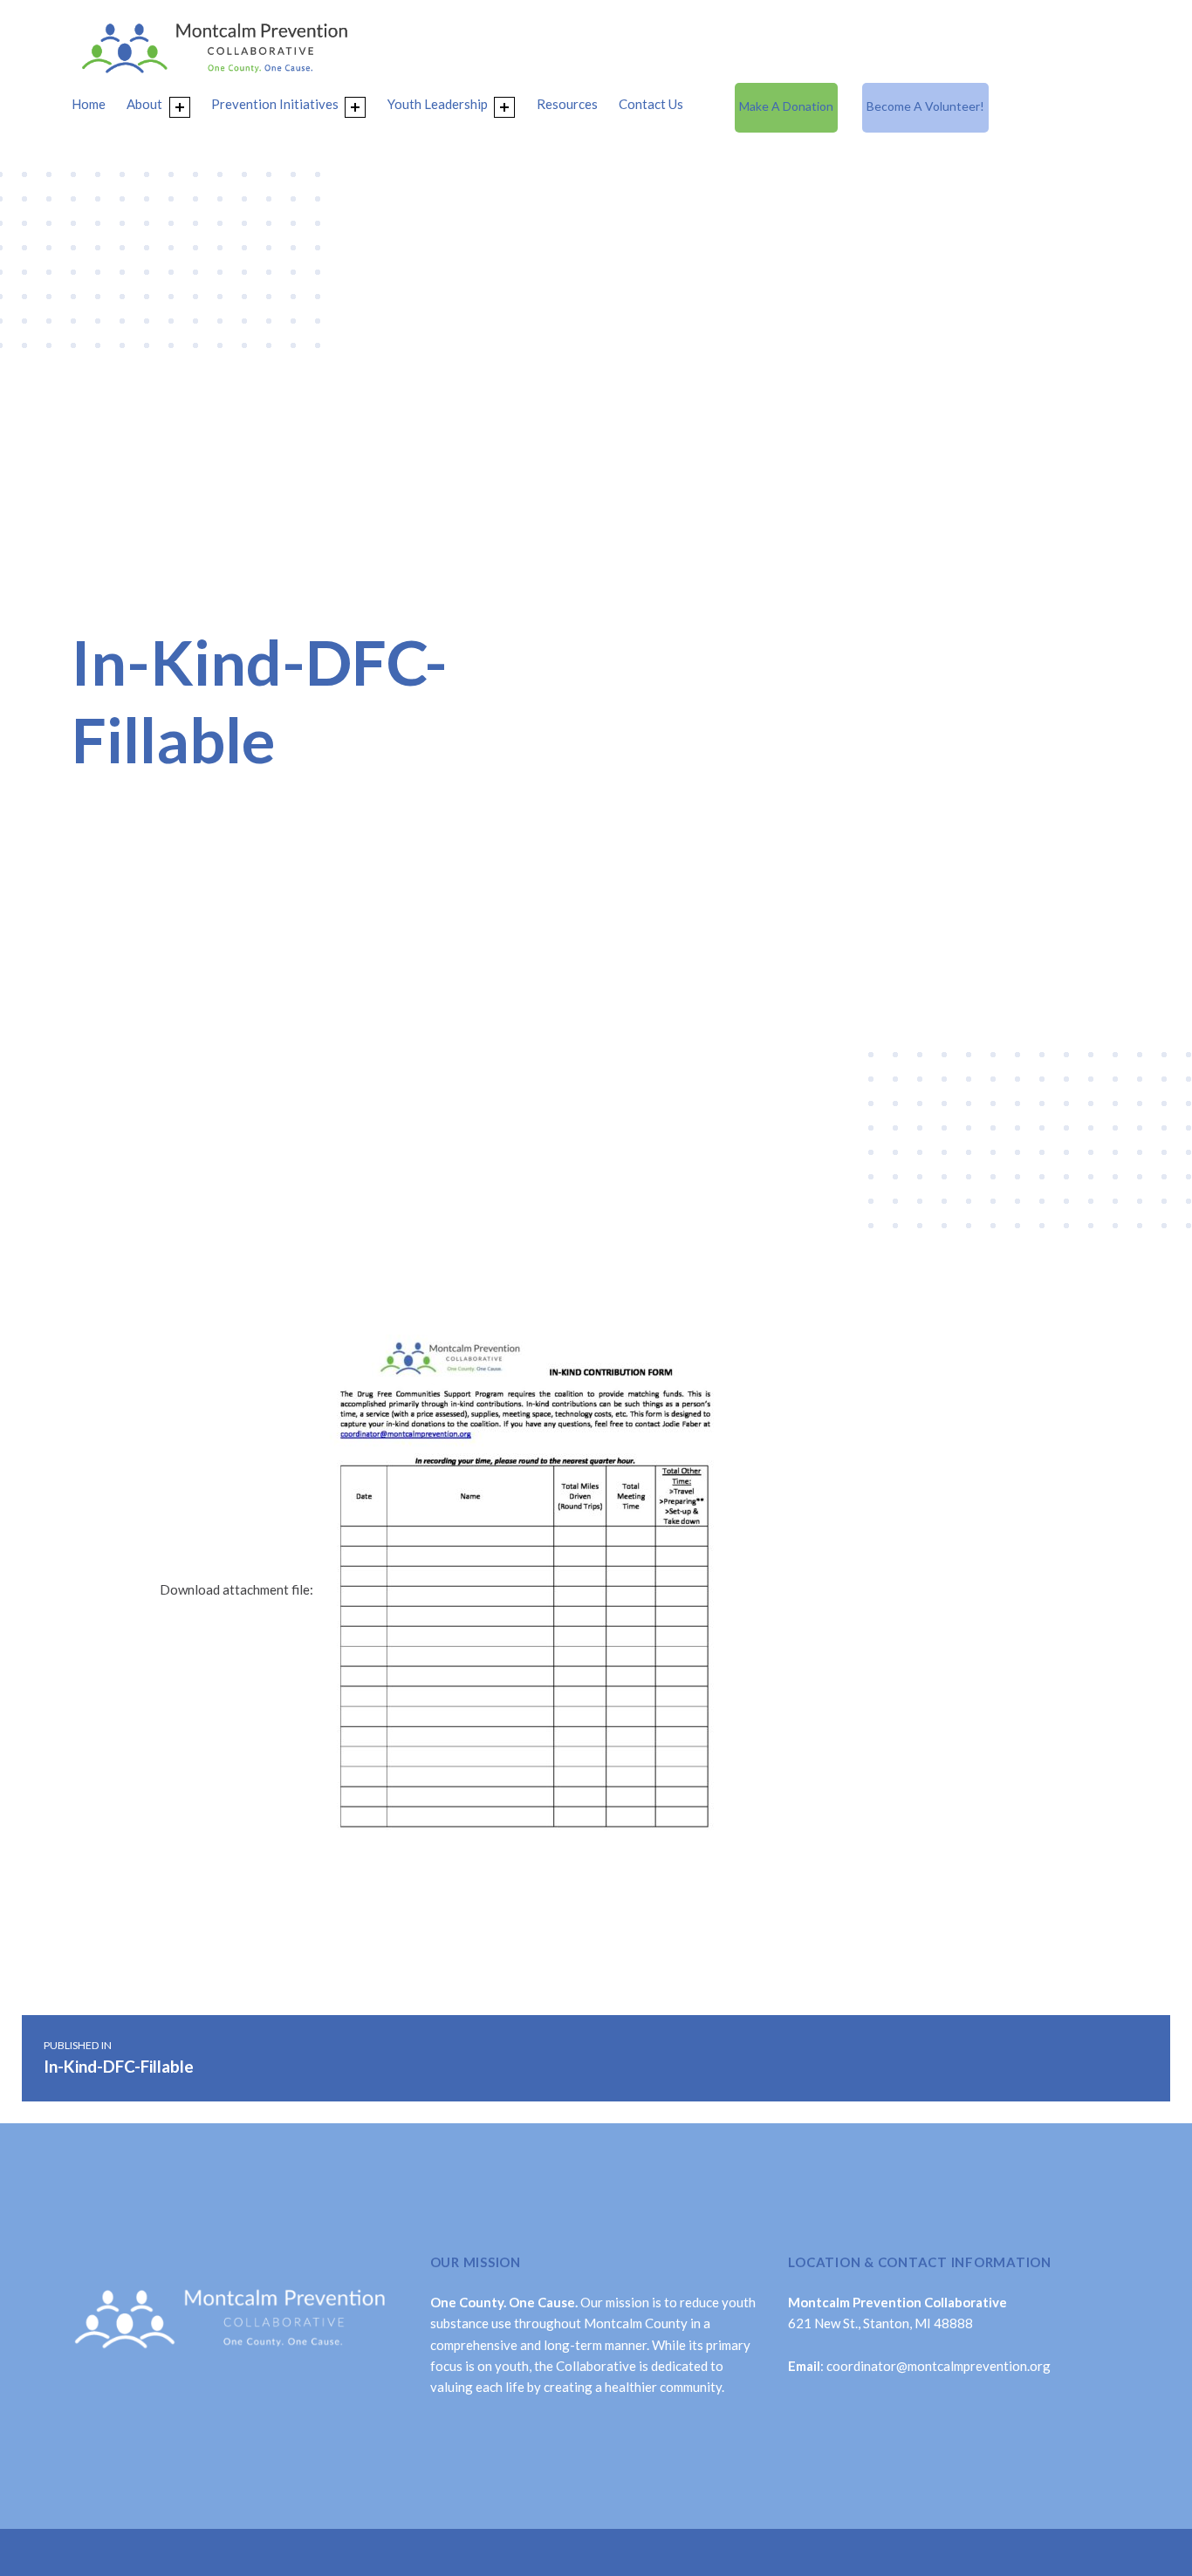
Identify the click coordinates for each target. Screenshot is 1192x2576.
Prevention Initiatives (275, 104)
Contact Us (651, 104)
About (144, 104)
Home (89, 104)
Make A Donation (786, 106)
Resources (567, 104)
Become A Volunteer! (925, 106)
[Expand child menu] (180, 107)
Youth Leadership (438, 104)
